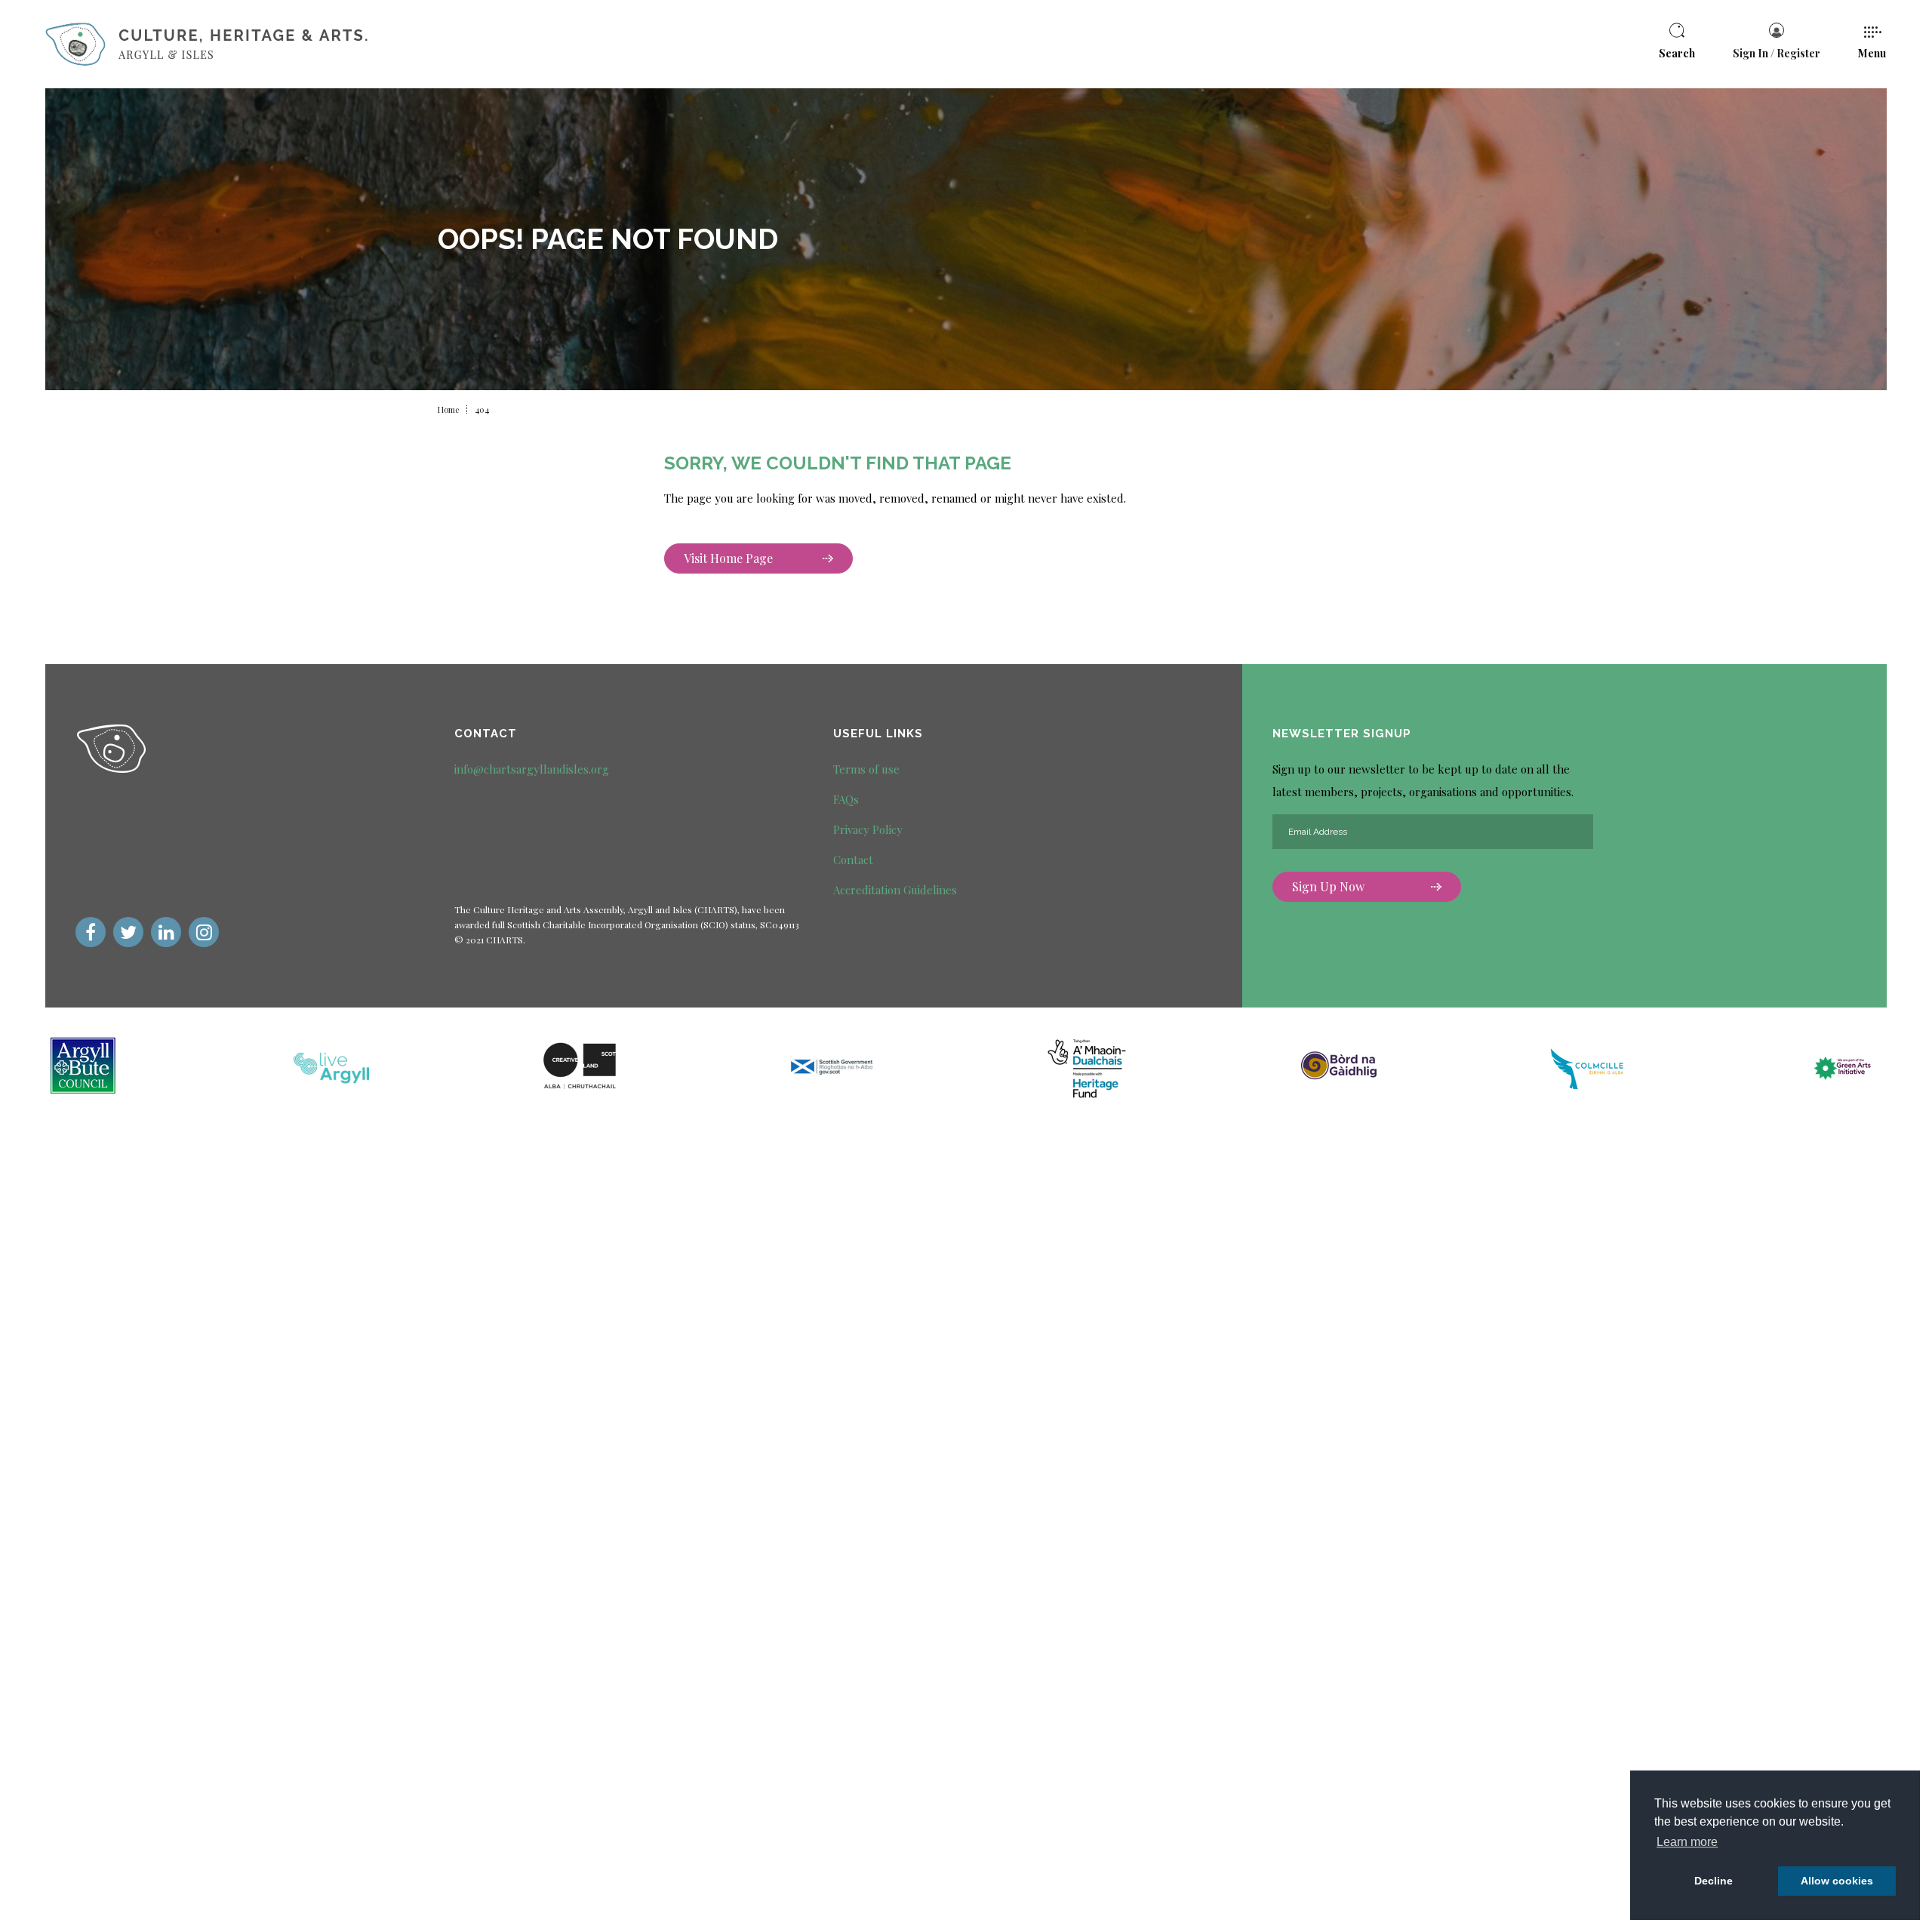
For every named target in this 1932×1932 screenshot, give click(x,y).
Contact (853, 860)
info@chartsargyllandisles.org (532, 769)
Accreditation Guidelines (895, 890)
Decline (1714, 1881)
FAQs (846, 799)
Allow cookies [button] (1837, 1881)
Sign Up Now (1328, 886)
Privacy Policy (868, 829)
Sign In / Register (1777, 53)
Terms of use (866, 769)
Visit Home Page (728, 558)
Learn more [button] (1687, 1842)
